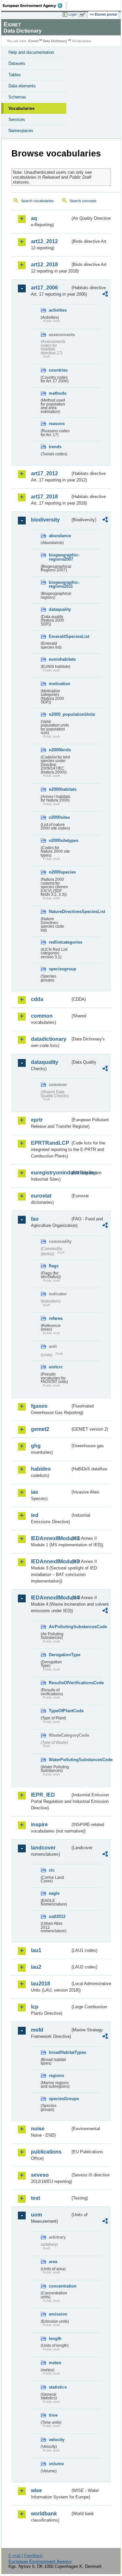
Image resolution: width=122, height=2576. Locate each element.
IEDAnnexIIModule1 (51, 1538)
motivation (60, 684)
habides (41, 1469)
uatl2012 (57, 1916)
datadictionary (49, 1039)
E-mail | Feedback (26, 2556)
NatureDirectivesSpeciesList (60, 912)
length (55, 2339)
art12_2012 (44, 241)
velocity (57, 2440)
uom (36, 2215)
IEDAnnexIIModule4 (51, 1598)
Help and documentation (31, 52)
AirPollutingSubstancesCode (60, 1627)
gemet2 (40, 1429)
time (53, 2415)
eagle (54, 1893)
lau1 (36, 1950)
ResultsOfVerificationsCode (60, 1683)
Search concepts (83, 201)
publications (46, 2152)
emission (58, 2314)
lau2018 (41, 1984)
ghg (36, 1446)
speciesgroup (60, 969)
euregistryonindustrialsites (51, 1173)
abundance (60, 536)
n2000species (60, 872)
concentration (60, 2286)
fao (35, 1219)
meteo (55, 2363)
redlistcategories (60, 942)
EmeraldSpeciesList (60, 636)
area (53, 2262)
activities (58, 310)
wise (36, 2490)
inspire (39, 1825)
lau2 (36, 1967)
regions (56, 2076)
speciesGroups (60, 2099)
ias (34, 1492)
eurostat (41, 1196)
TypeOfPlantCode (60, 1711)
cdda (37, 999)
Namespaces (21, 131)
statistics (58, 2387)
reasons (57, 424)
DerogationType (60, 1655)
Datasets (17, 63)
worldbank (44, 2514)
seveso (40, 2175)
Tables (15, 75)
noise (38, 2129)
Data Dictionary (55, 41)
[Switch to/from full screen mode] (84, 15)
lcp (35, 2007)
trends (55, 447)
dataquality (60, 609)
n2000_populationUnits (60, 714)
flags (54, 1266)
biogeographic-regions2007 (60, 557)
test (35, 2198)
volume (56, 2464)
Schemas (17, 97)
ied (35, 1515)
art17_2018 (44, 497)
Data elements (22, 86)
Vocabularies (21, 108)
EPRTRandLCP (50, 1143)
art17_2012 (44, 473)
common (42, 1016)
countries (58, 370)
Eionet (33, 41)
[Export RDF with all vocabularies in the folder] (105, 295)
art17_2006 (44, 288)
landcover (43, 1848)
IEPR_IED (43, 1795)
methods (58, 393)
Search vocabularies (37, 201)
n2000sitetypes (60, 840)
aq (34, 218)
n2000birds (60, 750)
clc (52, 1870)
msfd (37, 2030)
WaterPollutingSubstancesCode (60, 1760)
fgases (39, 1406)
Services (17, 119)
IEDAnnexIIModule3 (51, 1561)
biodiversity (45, 520)
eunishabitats (60, 659)
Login (73, 14)
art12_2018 (44, 265)
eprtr (37, 1120)
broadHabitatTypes (60, 2052)
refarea (56, 1318)
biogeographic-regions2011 (60, 584)
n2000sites (59, 817)
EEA (35, 6)
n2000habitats (60, 789)
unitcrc (56, 1367)
